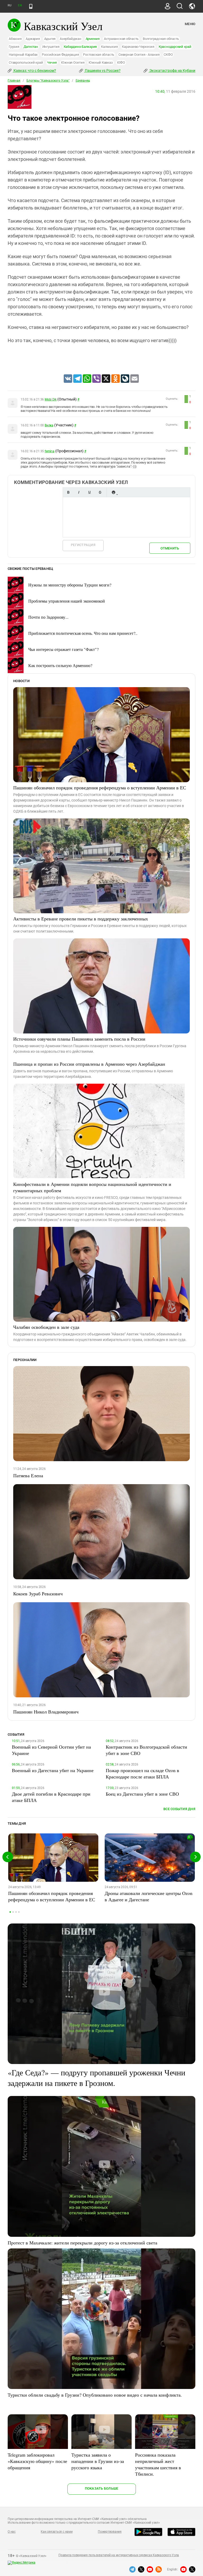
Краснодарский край (175, 47)
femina (50, 451)
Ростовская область (99, 55)
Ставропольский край (26, 62)
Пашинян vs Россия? (102, 71)
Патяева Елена (28, 1475)
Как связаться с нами (57, 2532)
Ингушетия (51, 47)
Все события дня (179, 1809)
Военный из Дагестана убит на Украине (53, 1770)
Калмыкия (109, 47)
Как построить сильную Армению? (60, 665)
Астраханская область (121, 39)
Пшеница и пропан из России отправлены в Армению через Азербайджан (89, 1064)
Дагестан (31, 47)
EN (20, 5)
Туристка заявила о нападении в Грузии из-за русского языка (98, 2461)
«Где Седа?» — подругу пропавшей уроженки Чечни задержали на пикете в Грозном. (96, 2077)
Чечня (52, 62)
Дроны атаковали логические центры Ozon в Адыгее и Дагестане (149, 1896)
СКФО (168, 55)
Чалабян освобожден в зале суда (46, 1327)
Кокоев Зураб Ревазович (38, 1594)
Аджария (33, 39)
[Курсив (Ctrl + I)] (79, 492)
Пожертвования (110, 2532)
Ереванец (83, 81)
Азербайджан (70, 39)
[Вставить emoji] (113, 492)
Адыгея (50, 39)
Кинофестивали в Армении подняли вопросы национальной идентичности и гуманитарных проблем (92, 1187)
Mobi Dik (51, 399)
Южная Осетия (73, 62)
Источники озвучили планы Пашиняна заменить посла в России (79, 1039)
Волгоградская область (161, 39)
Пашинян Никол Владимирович (46, 1712)
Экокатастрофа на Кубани (172, 71)
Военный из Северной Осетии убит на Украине (51, 1750)
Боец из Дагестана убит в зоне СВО (142, 1794)
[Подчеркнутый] (89, 492)
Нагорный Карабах (23, 55)
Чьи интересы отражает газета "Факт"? (63, 649)
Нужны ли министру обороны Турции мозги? (70, 585)
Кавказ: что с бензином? (34, 71)
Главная (14, 81)
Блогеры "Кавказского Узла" (48, 81)
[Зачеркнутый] (100, 492)
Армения (93, 39)
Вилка (49, 425)
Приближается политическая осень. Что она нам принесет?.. (83, 633)
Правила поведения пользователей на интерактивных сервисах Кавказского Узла (119, 2555)
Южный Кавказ (101, 62)
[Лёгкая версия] (31, 6)
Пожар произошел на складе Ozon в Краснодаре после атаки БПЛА (142, 1773)
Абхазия (15, 39)
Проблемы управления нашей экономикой (67, 601)
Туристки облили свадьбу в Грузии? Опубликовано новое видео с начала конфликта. (95, 2395)
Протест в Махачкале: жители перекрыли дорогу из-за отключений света (82, 2243)
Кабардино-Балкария (80, 47)
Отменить (170, 548)
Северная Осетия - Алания (139, 55)
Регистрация (83, 545)
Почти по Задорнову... (48, 617)
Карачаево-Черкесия (138, 47)
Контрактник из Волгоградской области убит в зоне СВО (146, 1750)
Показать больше (102, 2488)
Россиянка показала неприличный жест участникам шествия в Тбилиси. (158, 2464)
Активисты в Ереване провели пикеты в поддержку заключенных (81, 919)
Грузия (14, 47)
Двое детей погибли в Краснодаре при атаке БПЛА (51, 1797)
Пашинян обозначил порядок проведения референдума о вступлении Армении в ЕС (100, 788)
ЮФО (121, 62)
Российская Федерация (60, 55)
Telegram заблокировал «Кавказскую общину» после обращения (37, 2461)
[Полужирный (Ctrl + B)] (68, 492)
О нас (12, 2532)
